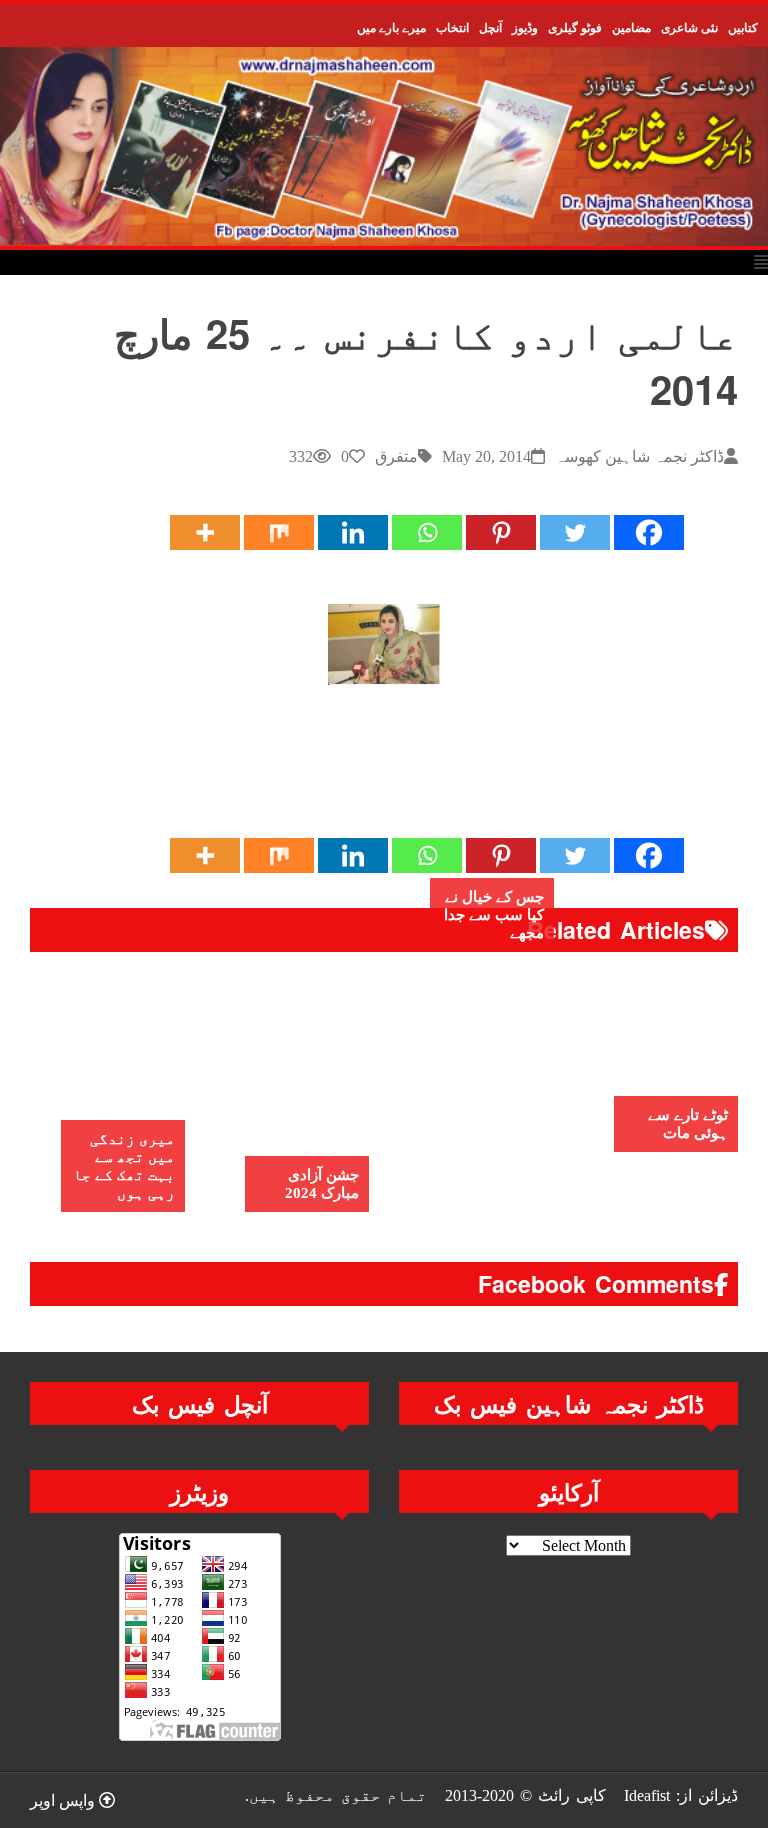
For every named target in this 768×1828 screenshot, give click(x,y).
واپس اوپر (64, 1800)
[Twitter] (575, 532)
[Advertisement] (374, 770)
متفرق (396, 456)
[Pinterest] (501, 532)
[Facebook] (649, 532)
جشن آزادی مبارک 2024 (322, 1184)
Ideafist (647, 1795)
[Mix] (279, 532)
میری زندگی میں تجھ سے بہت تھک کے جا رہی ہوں (124, 1166)
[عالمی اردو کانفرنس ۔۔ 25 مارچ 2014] (384, 644)
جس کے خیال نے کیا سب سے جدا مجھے (494, 915)
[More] (205, 532)
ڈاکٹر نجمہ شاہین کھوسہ (639, 456)
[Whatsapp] (427, 532)
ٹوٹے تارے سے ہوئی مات (688, 1124)
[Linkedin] (353, 532)
